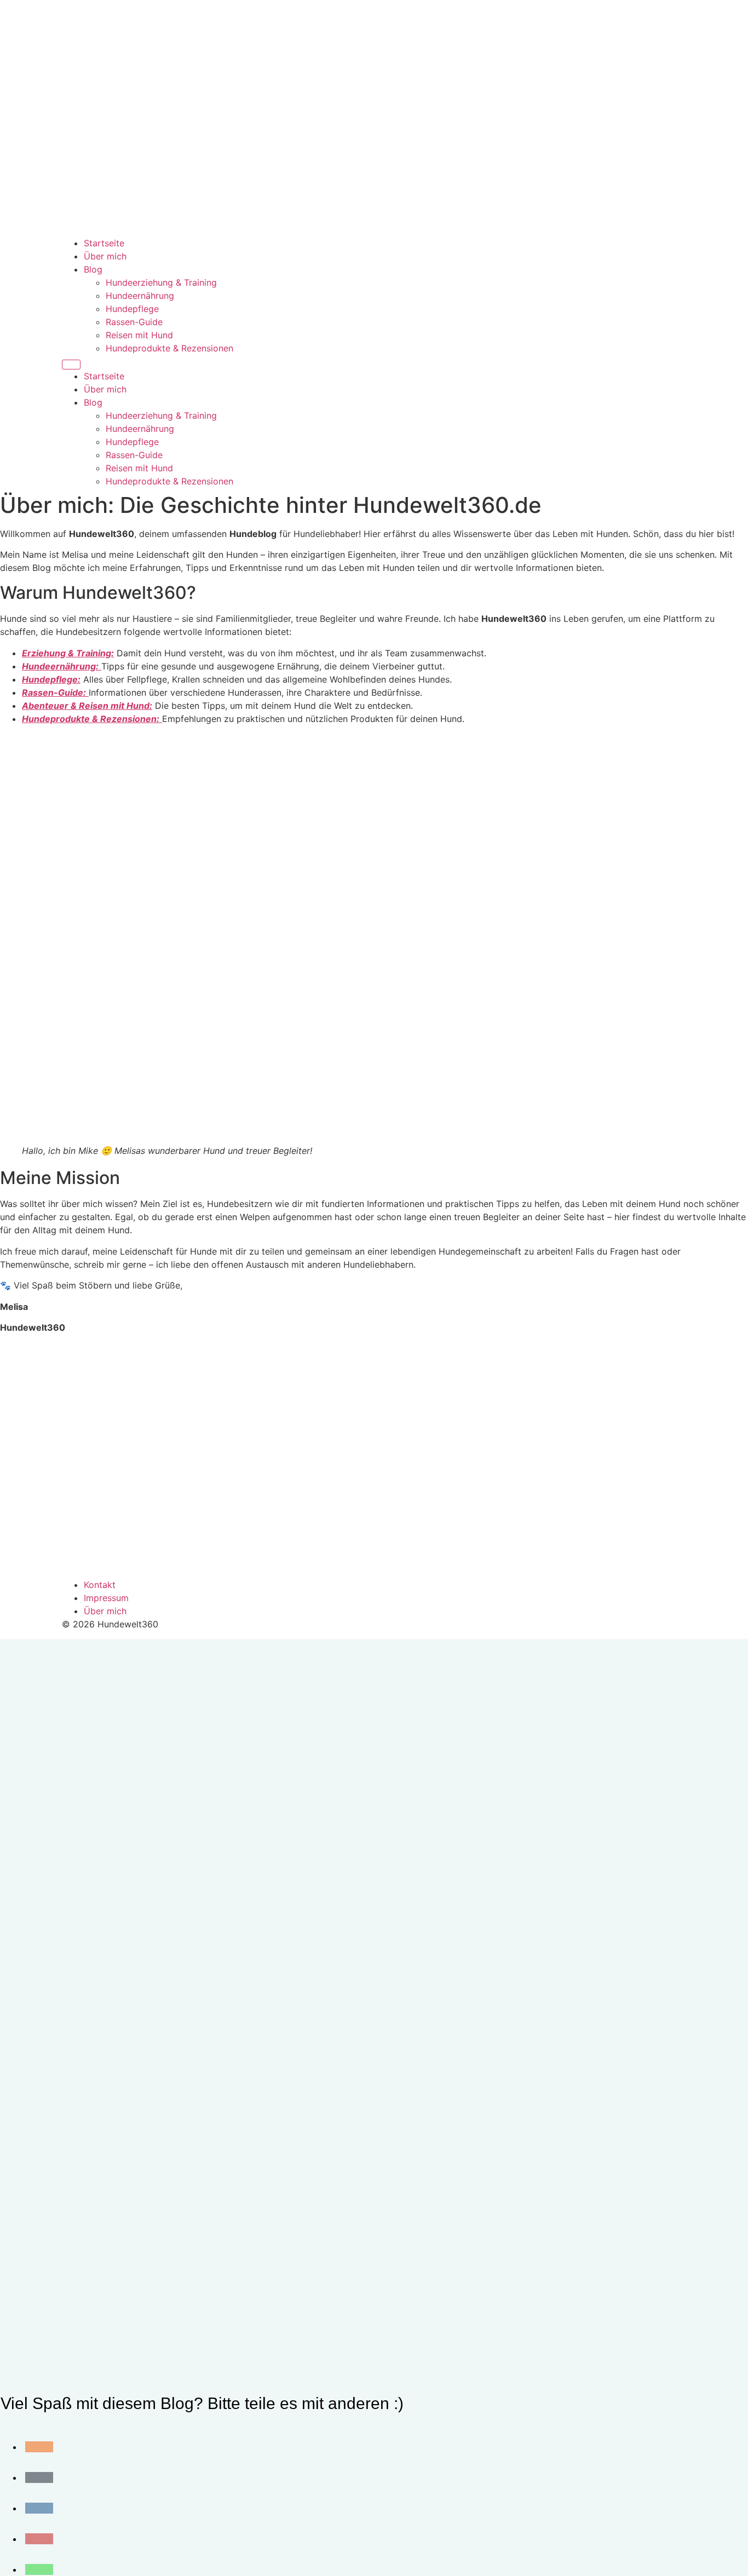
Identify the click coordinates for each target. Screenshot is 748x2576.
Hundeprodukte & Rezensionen (169, 348)
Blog (93, 269)
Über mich (105, 256)
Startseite (104, 243)
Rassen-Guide (134, 322)
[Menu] (71, 365)
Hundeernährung (140, 296)
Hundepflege (132, 309)
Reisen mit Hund (139, 335)
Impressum (106, 1598)
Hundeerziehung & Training (161, 282)
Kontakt (100, 1585)
